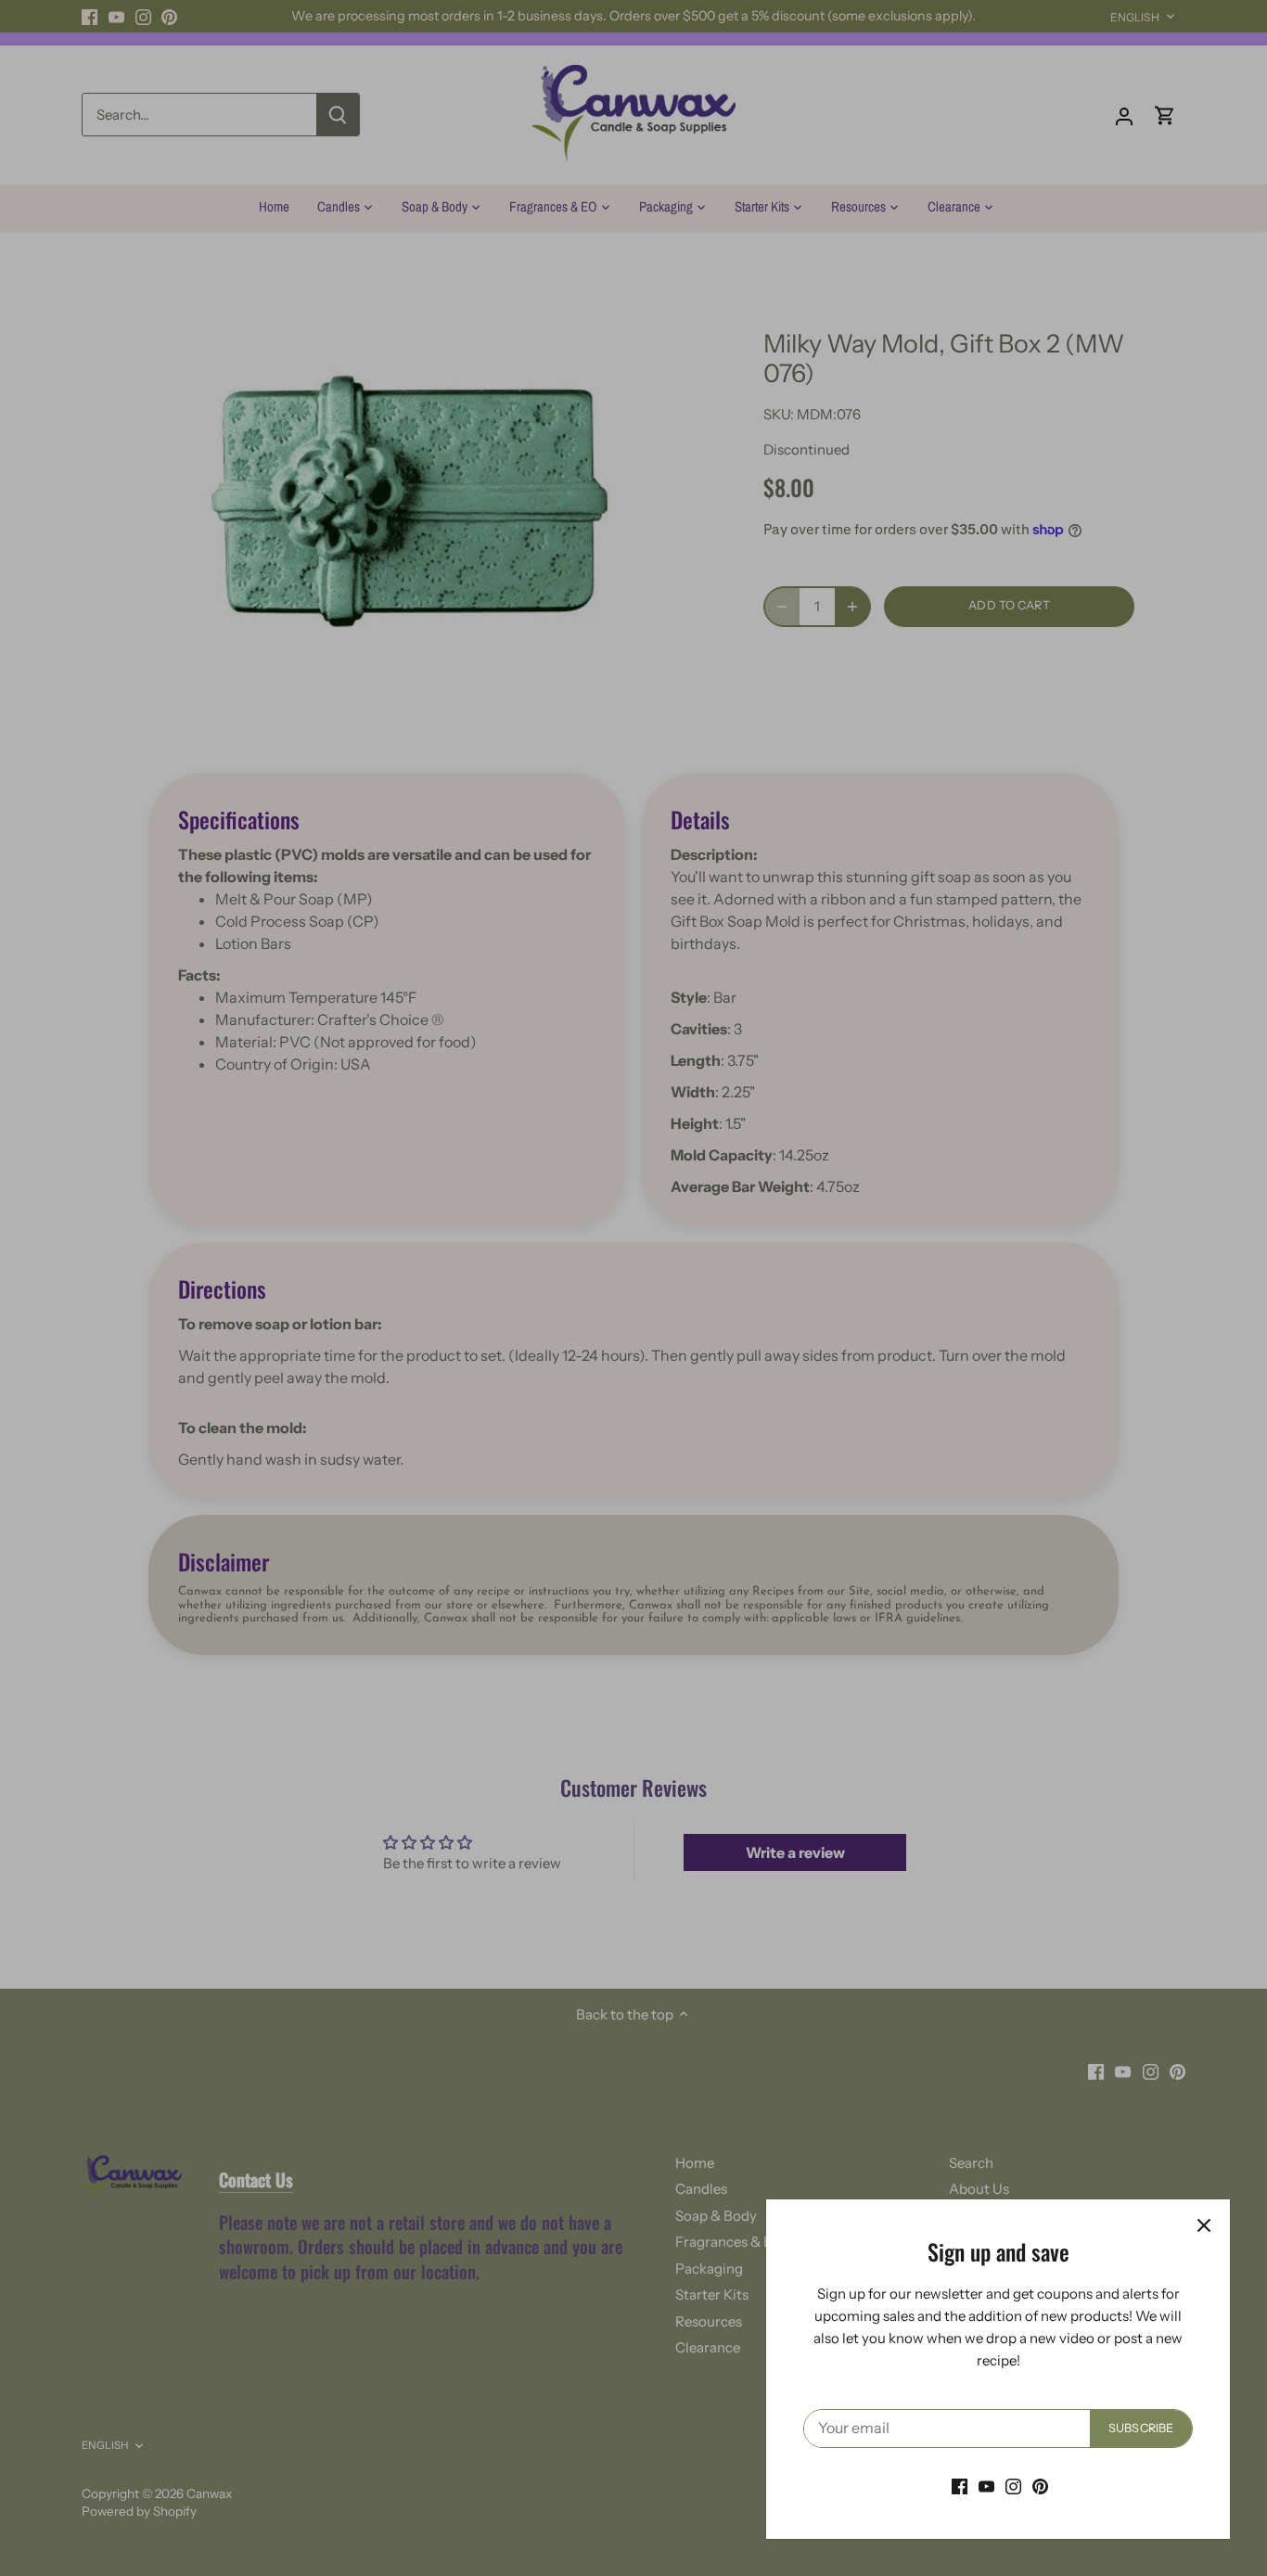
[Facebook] (960, 2486)
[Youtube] (986, 2486)
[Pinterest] (1040, 2486)
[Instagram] (1013, 2486)
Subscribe (1141, 2428)
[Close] (1204, 2225)
